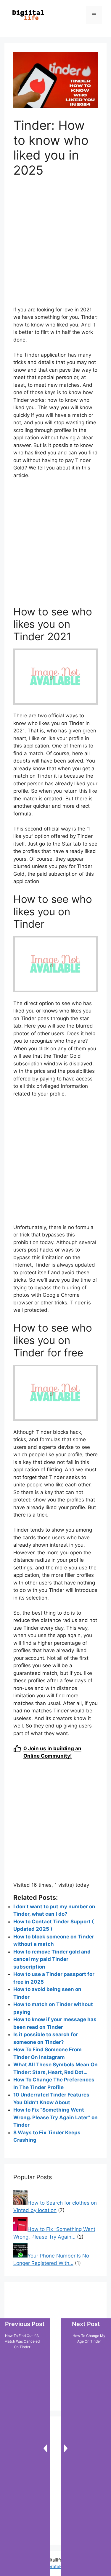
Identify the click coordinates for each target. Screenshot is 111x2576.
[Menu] (94, 15)
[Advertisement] (55, 245)
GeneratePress (55, 2566)
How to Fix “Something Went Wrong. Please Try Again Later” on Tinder (55, 2117)
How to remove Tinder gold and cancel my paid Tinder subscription (52, 1959)
